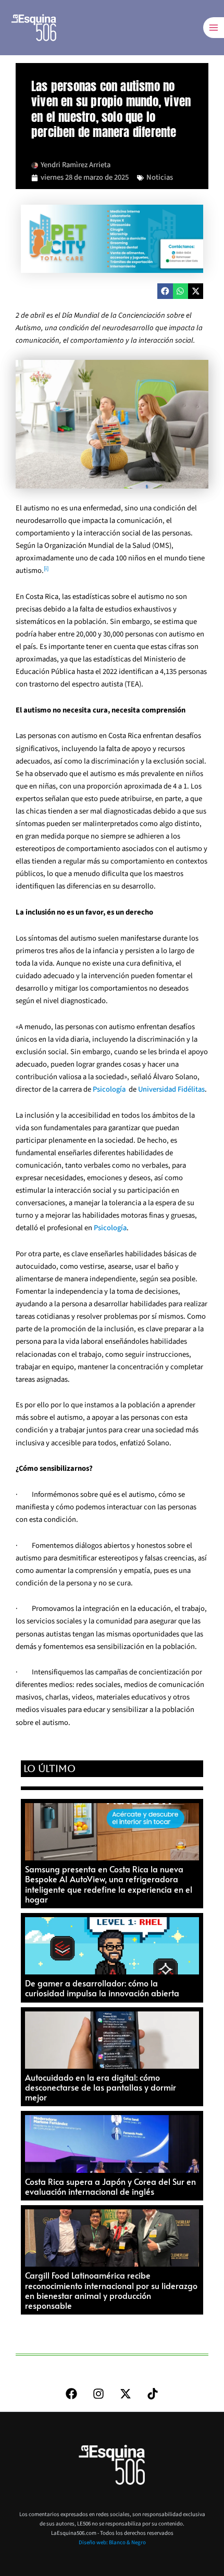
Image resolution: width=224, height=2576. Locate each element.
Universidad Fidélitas (171, 1089)
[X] (126, 2394)
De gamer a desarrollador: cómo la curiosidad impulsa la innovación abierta (102, 1988)
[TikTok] (153, 2394)
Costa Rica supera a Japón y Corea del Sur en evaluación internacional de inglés (110, 2186)
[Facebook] (71, 2394)
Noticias (160, 177)
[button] (165, 291)
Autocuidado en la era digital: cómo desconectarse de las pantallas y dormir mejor (101, 2087)
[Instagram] (98, 2394)
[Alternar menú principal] (214, 28)
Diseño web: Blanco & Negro (112, 2542)
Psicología (109, 1089)
